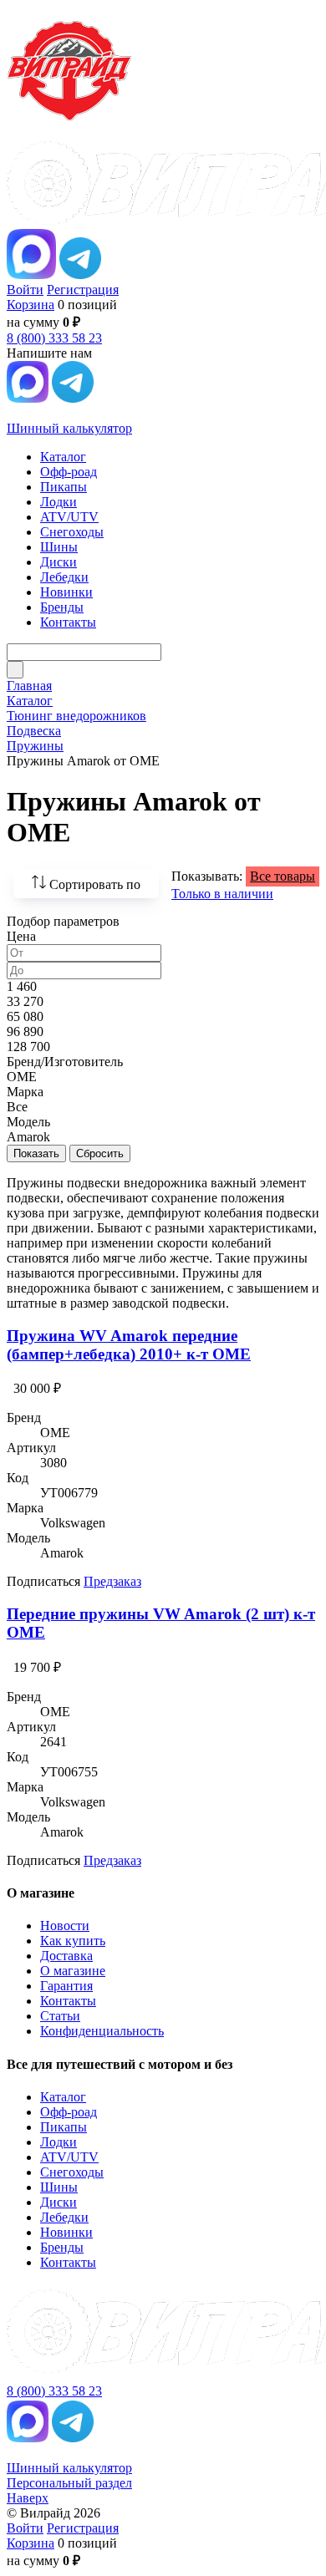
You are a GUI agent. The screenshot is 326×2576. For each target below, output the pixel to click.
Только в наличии (222, 894)
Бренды (62, 2247)
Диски (59, 2202)
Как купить (73, 1941)
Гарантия (66, 1986)
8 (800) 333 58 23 (54, 338)
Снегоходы (72, 2172)
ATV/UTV (69, 2157)
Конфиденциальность (102, 2031)
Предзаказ (112, 1581)
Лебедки (64, 2217)
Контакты (68, 2001)
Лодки (59, 2142)
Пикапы (64, 2127)
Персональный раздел (69, 2483)
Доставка (66, 1956)
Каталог (63, 2097)
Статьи (60, 2016)
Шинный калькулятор (69, 428)
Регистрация (83, 290)
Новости (65, 1926)
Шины (59, 2187)
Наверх (28, 2498)
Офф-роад (69, 2112)
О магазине (73, 1971)
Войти (25, 290)
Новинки (66, 2232)
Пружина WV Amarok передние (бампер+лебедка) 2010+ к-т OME (129, 1345)
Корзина (31, 305)
